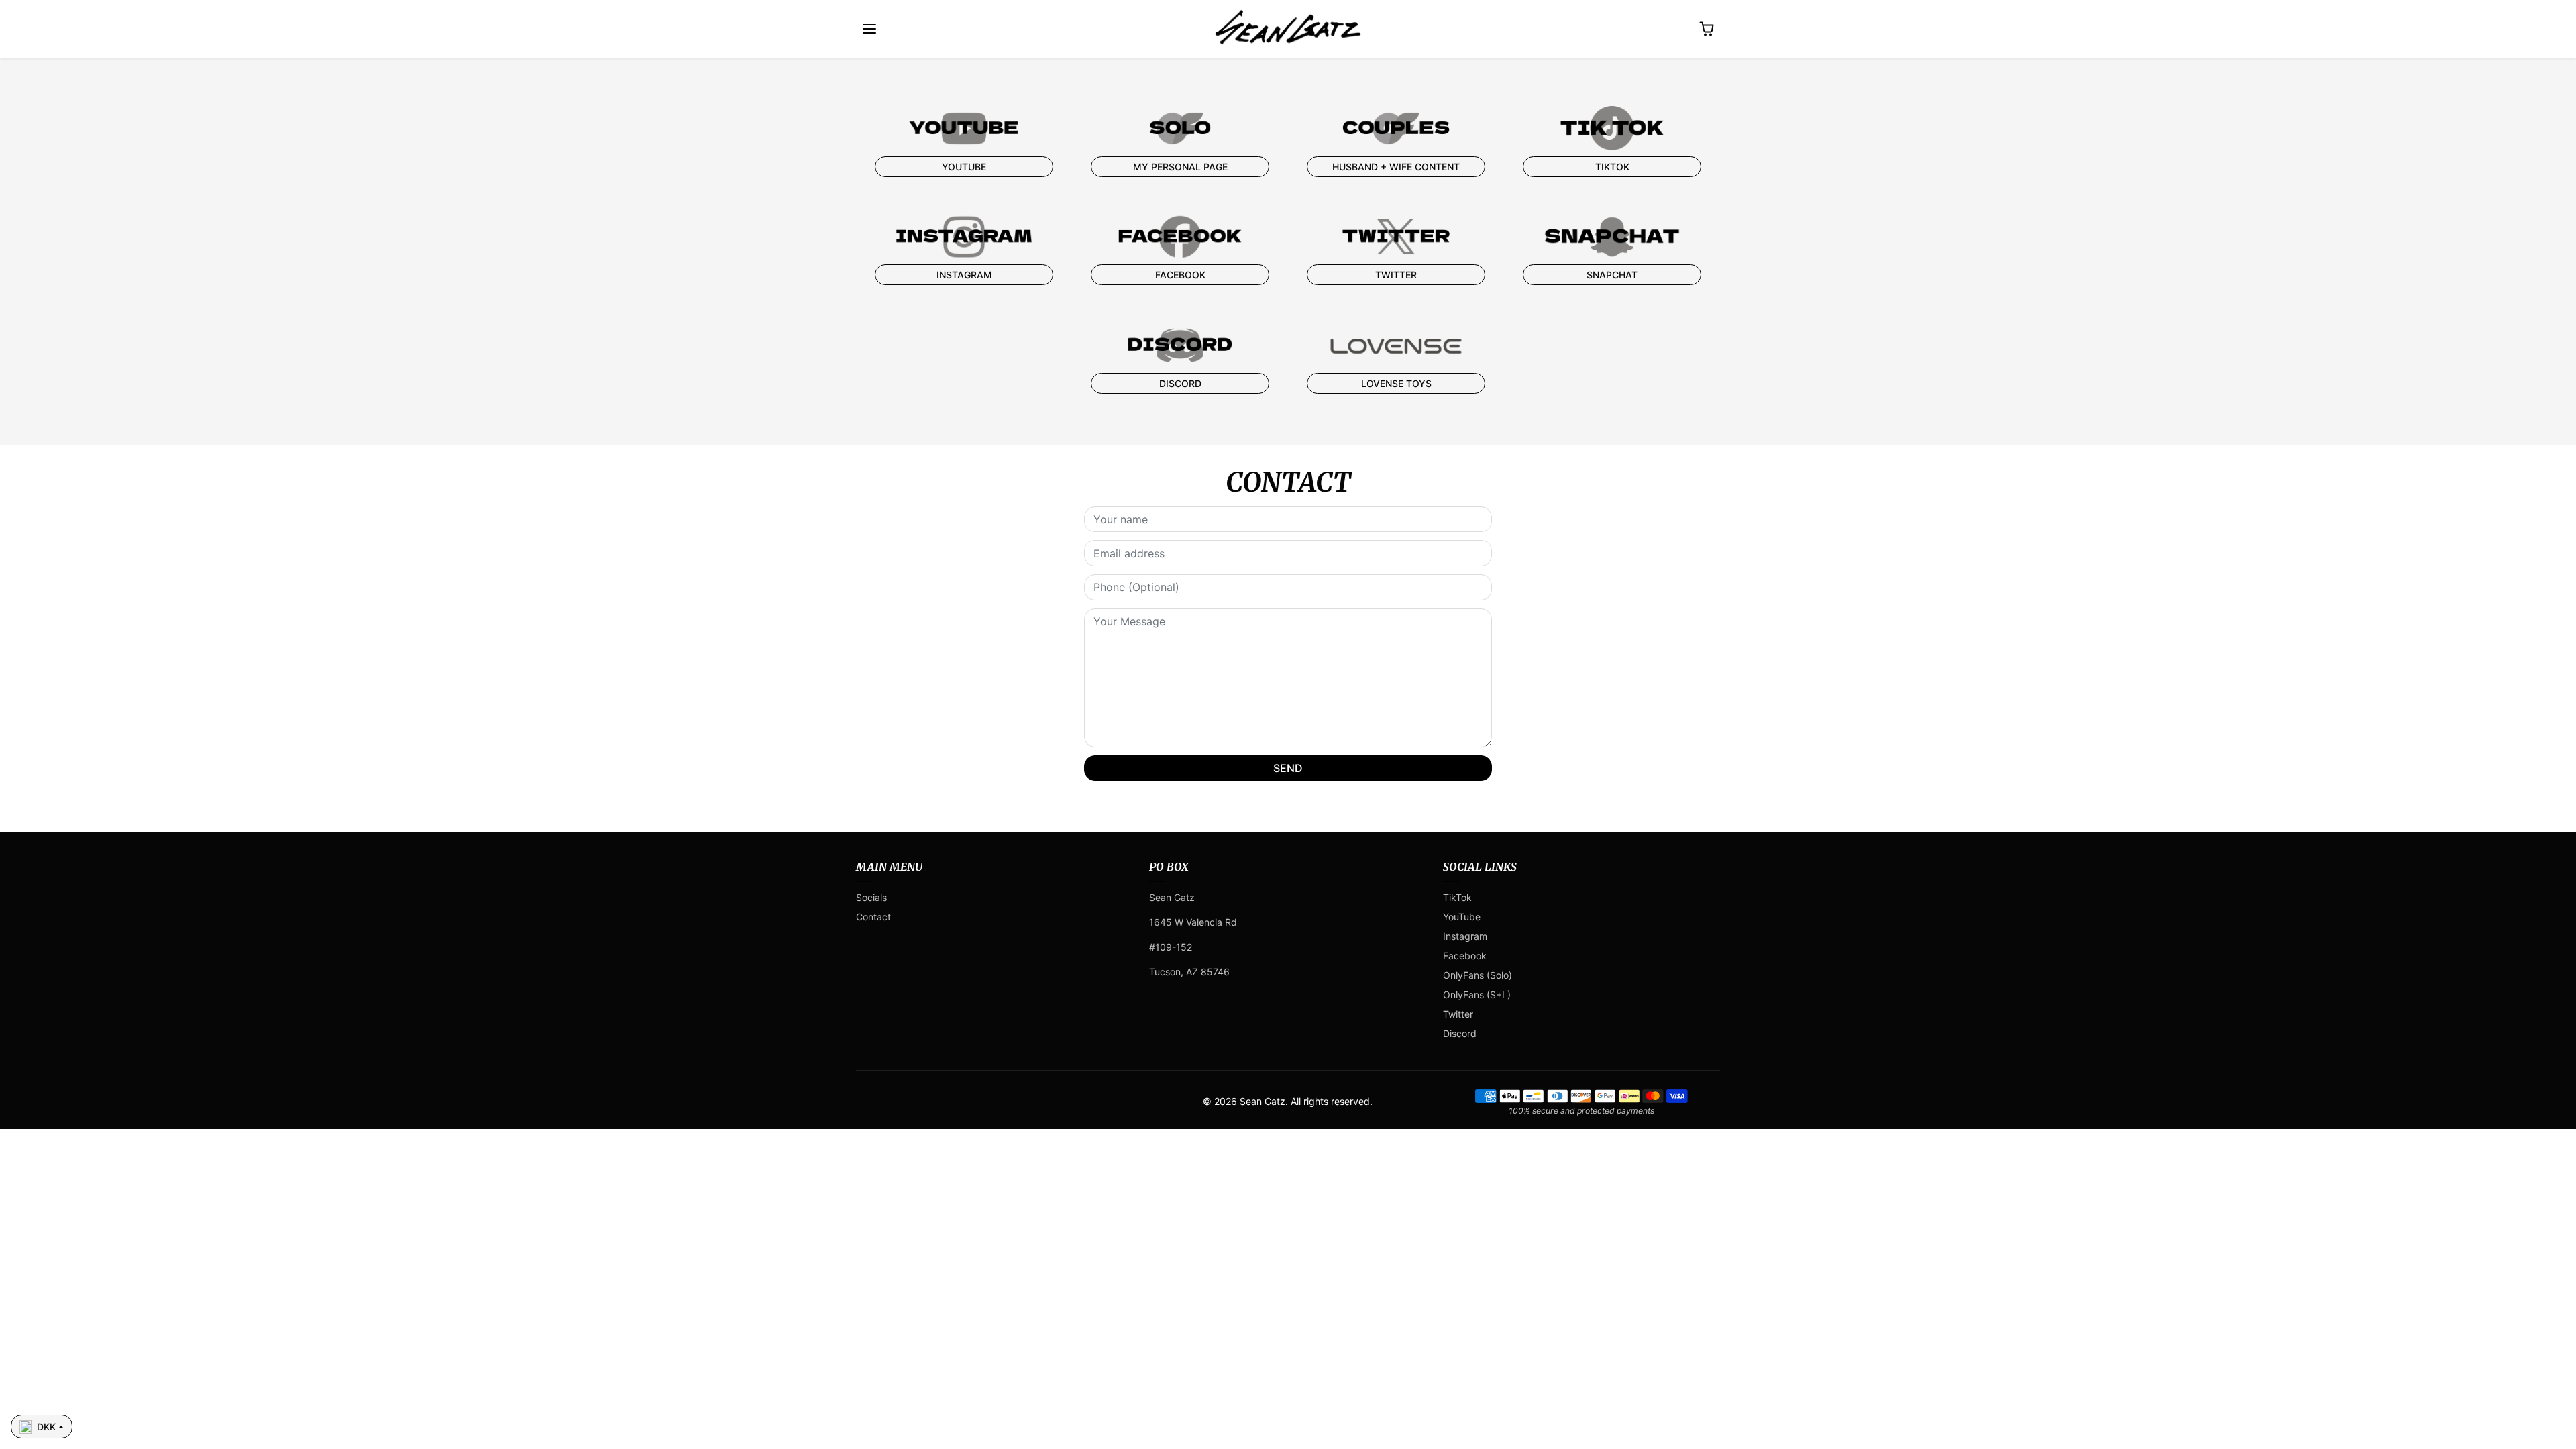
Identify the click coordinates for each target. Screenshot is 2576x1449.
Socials (871, 897)
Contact (873, 917)
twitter (1396, 275)
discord (1180, 383)
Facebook (1180, 275)
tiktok (1612, 167)
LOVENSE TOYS (1396, 383)
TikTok (1457, 897)
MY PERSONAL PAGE (1180, 167)
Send (1288, 768)
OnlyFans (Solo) (1478, 975)
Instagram (964, 275)
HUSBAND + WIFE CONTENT (1396, 167)
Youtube (964, 167)
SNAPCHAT (1612, 275)
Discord (1460, 1033)
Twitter (1458, 1014)
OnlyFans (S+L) (1477, 995)
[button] (869, 29)
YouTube (1462, 917)
